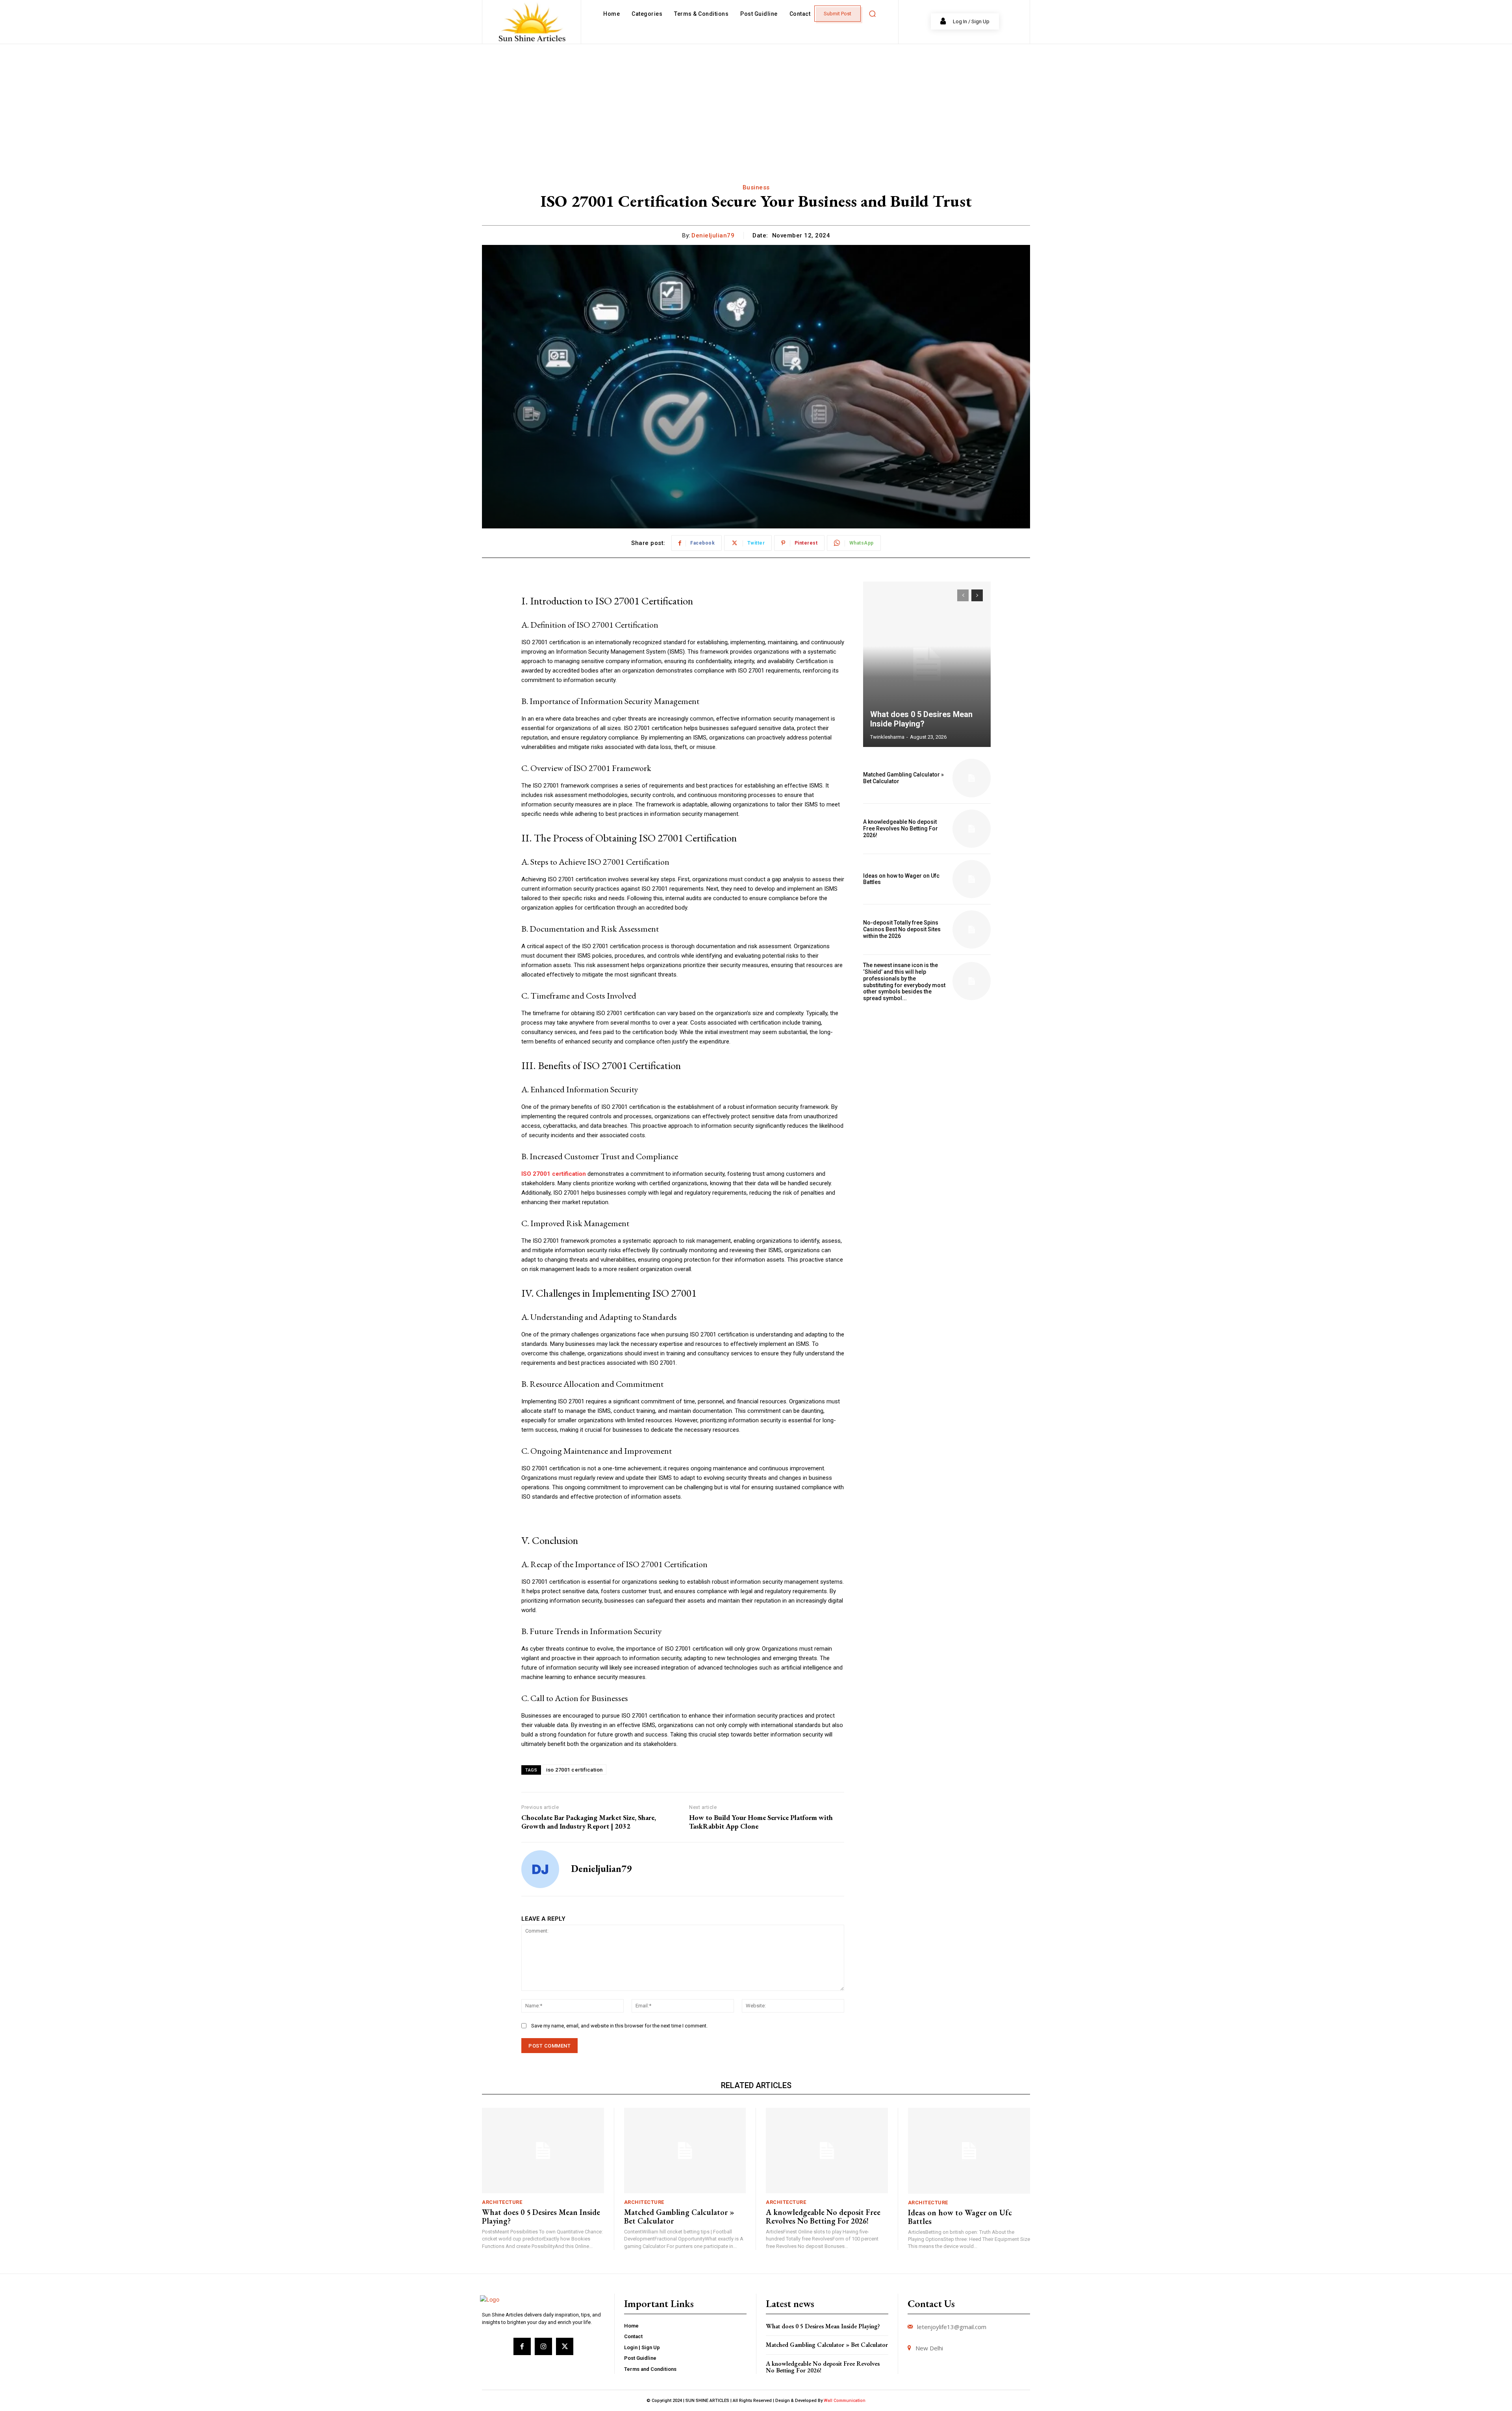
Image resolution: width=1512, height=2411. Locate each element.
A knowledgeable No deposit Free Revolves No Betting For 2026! (901, 828)
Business (756, 187)
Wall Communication (845, 2401)
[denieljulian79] (540, 1869)
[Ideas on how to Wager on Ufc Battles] (972, 879)
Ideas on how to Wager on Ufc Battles (901, 879)
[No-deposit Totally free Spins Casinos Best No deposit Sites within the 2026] (972, 929)
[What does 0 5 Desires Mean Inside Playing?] (927, 664)
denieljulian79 (713, 235)
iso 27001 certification (574, 1770)
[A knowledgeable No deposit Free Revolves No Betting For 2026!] (972, 829)
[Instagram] (543, 2346)
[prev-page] (963, 595)
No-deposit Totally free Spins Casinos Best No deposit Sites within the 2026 (902, 929)
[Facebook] (522, 2346)
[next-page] (977, 595)
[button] (872, 14)
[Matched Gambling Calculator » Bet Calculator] (972, 778)
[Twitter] (565, 2346)
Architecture (502, 2202)
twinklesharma (887, 737)
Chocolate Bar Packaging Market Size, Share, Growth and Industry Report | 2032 (589, 1822)
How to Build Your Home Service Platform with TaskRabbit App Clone (761, 1822)
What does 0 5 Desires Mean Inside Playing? (921, 719)
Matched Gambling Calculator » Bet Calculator (679, 2216)
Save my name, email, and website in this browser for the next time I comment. (619, 2026)
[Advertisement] (756, 103)
